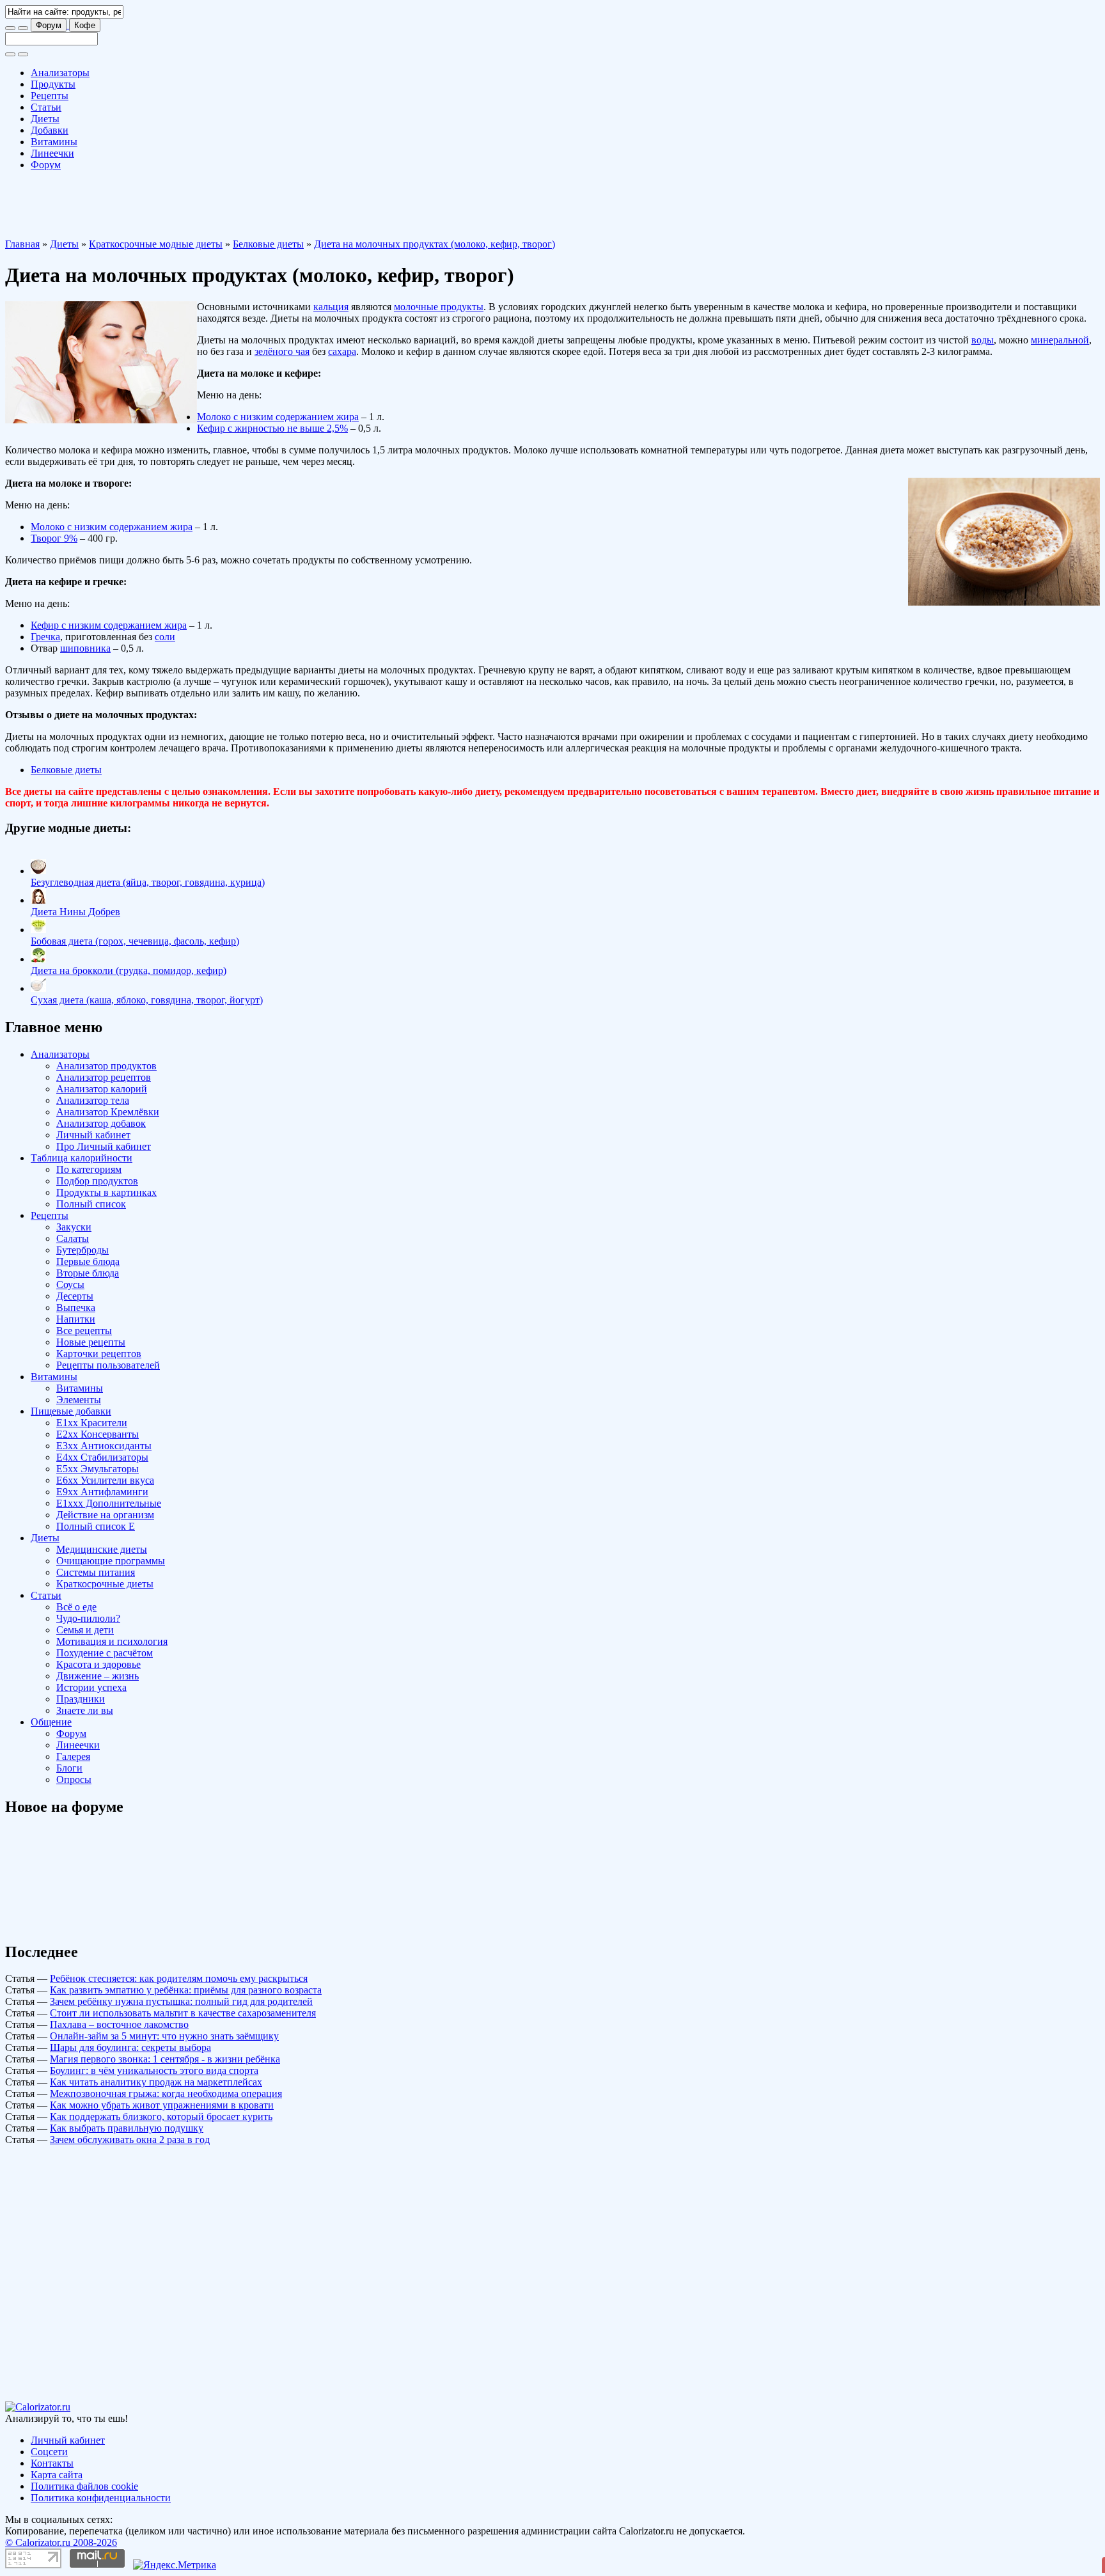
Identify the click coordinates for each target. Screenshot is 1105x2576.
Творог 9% (54, 538)
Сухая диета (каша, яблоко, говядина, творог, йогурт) (147, 1000)
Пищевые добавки (71, 1411)
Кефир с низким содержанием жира (109, 625)
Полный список (91, 1204)
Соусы (70, 1284)
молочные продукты (439, 307)
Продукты (53, 84)
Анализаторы (60, 73)
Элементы (79, 1400)
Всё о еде (76, 1607)
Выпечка (76, 1308)
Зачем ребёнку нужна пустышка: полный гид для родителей (181, 2001)
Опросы (74, 1779)
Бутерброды (82, 1250)
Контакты (52, 2463)
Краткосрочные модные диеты (156, 244)
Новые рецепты (91, 1342)
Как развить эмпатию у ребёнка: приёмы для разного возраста (186, 1990)
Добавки (50, 130)
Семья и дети (85, 1630)
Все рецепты (84, 1331)
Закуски (74, 1227)
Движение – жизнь (98, 1676)
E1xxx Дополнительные (109, 1503)
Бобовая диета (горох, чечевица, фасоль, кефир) (135, 941)
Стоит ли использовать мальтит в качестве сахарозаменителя (183, 2013)
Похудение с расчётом (105, 1653)
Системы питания (96, 1572)
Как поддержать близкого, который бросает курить (161, 2117)
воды (983, 340)
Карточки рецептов (99, 1354)
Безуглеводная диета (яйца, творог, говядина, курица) (148, 882)
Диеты (45, 119)
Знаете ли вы (85, 1710)
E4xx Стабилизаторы (102, 1457)
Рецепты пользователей (108, 1365)
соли (165, 637)
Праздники (81, 1699)
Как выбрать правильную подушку (127, 2128)
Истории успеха (91, 1687)
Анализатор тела (93, 1100)
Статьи (46, 107)
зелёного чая (282, 351)
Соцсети (49, 2452)
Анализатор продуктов (106, 1066)
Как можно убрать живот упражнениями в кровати (162, 2105)
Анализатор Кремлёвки (108, 1112)
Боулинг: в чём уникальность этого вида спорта (154, 2070)
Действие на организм (105, 1515)
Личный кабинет (93, 1135)
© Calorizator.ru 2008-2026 (61, 2542)
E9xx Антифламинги (102, 1492)
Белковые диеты (268, 244)
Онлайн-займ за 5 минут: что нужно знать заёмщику (164, 2036)
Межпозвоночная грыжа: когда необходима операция (166, 2093)
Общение (51, 1722)
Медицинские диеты (102, 1549)
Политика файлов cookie (84, 2486)
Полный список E (96, 1526)
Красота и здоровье (98, 1664)
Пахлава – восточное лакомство (119, 2024)
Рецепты (50, 96)
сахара (342, 351)
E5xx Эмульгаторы (98, 1469)
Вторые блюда (88, 1273)
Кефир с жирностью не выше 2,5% (272, 428)
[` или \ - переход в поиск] (10, 28)
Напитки (76, 1319)
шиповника (85, 648)
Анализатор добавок (101, 1123)
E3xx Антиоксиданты (104, 1446)
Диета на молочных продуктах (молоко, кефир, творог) (435, 244)
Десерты (75, 1296)
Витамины (54, 142)
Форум (49, 25)
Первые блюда (88, 1261)
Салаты (73, 1238)
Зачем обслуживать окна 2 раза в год (130, 2140)
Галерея (73, 1756)
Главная (22, 244)
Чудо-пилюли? (88, 1618)
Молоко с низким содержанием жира (278, 417)
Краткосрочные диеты (105, 1584)
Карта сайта (57, 2475)
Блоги (69, 1768)
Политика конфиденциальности (101, 2498)
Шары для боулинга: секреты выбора (130, 2047)
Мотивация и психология (112, 1641)
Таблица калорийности (82, 1158)
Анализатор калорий (102, 1089)
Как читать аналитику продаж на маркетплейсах (156, 2082)
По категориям (89, 1169)
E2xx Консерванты (98, 1434)
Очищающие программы (111, 1561)
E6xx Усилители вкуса (105, 1480)
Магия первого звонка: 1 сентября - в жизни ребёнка (165, 2059)
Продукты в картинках (106, 1192)
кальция (331, 307)
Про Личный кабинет (104, 1146)
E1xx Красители (92, 1423)
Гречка (45, 637)
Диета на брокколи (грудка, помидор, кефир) (129, 970)
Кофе (85, 25)
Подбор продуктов (97, 1181)
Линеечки (52, 153)
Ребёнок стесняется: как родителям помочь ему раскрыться (179, 1978)
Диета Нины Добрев (75, 912)
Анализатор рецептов (104, 1077)
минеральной (1060, 340)
